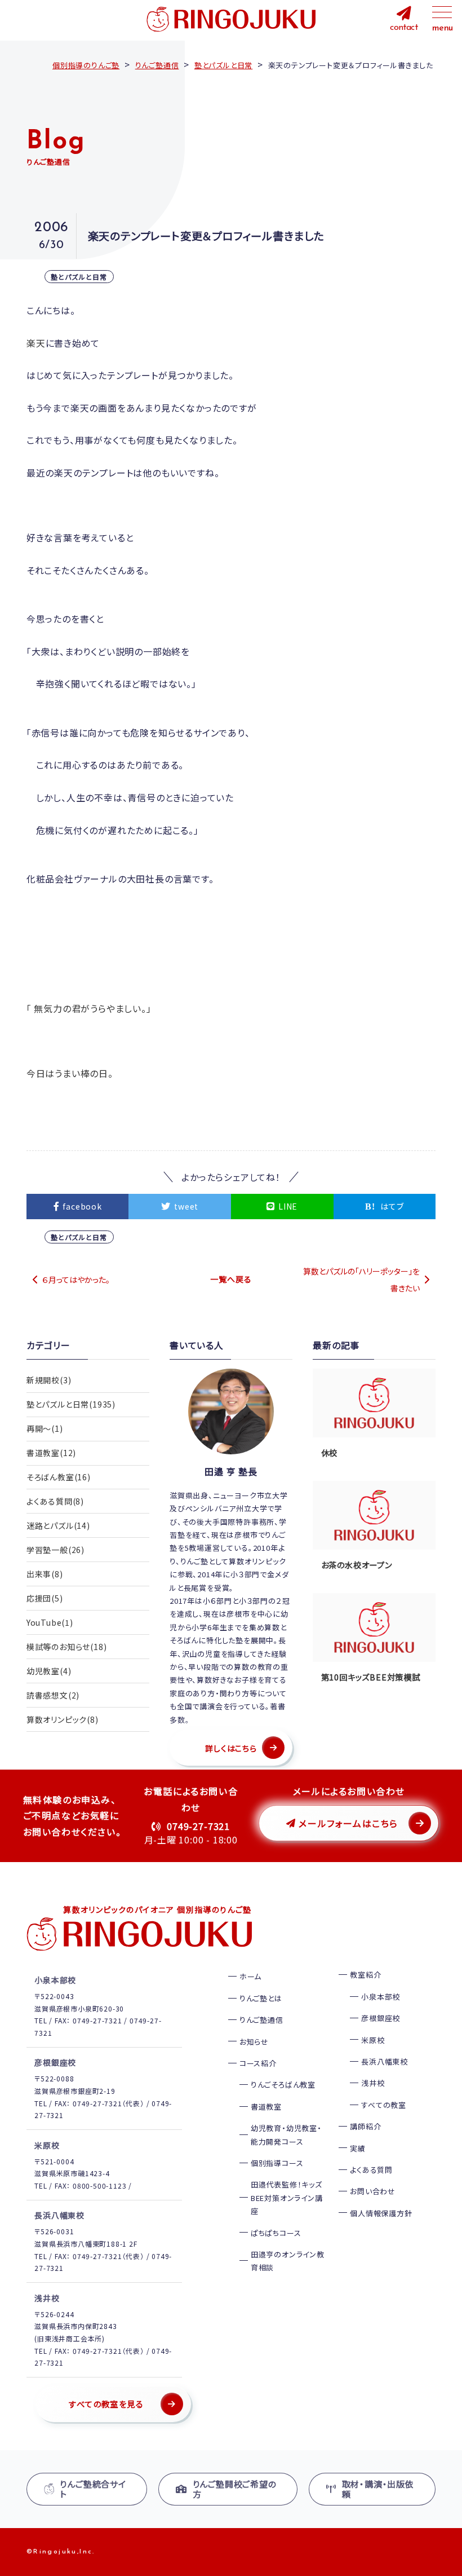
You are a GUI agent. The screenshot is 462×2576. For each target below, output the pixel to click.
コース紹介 (258, 2063)
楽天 (36, 343)
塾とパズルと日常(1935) (71, 1404)
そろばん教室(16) (59, 1477)
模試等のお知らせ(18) (67, 1647)
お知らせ (254, 2042)
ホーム (250, 1976)
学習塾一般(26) (55, 1550)
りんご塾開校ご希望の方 (235, 2489)
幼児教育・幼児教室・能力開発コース (286, 2134)
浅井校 (373, 2083)
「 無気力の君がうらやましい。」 (89, 1008)
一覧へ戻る (231, 1279)
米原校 (373, 2040)
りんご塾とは (261, 1998)
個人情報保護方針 (381, 2213)
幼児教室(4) (49, 1671)
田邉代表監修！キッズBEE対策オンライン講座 (287, 2198)
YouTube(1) (50, 1622)
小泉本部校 (381, 1997)
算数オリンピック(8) (63, 1719)
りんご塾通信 (261, 2020)
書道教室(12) (51, 1453)
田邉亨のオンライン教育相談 (288, 2261)
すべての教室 (384, 2105)
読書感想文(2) (53, 1695)
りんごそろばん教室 (283, 2085)
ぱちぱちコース (276, 2233)
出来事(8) (45, 1574)
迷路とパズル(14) (58, 1525)
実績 (358, 2148)
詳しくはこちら (231, 1748)
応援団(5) (45, 1598)
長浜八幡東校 (385, 2061)
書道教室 (266, 2107)
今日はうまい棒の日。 (70, 1073)
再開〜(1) (45, 1428)
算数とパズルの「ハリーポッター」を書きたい (361, 1280)
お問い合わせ (373, 2191)
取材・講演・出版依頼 (378, 2489)
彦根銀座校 (381, 2018)
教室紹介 (365, 1975)
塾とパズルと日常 (79, 277)
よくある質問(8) (55, 1501)
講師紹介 (365, 2126)
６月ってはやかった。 (76, 1280)
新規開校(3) (49, 1380)
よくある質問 (371, 2170)
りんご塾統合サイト (93, 2489)
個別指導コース (277, 2163)
